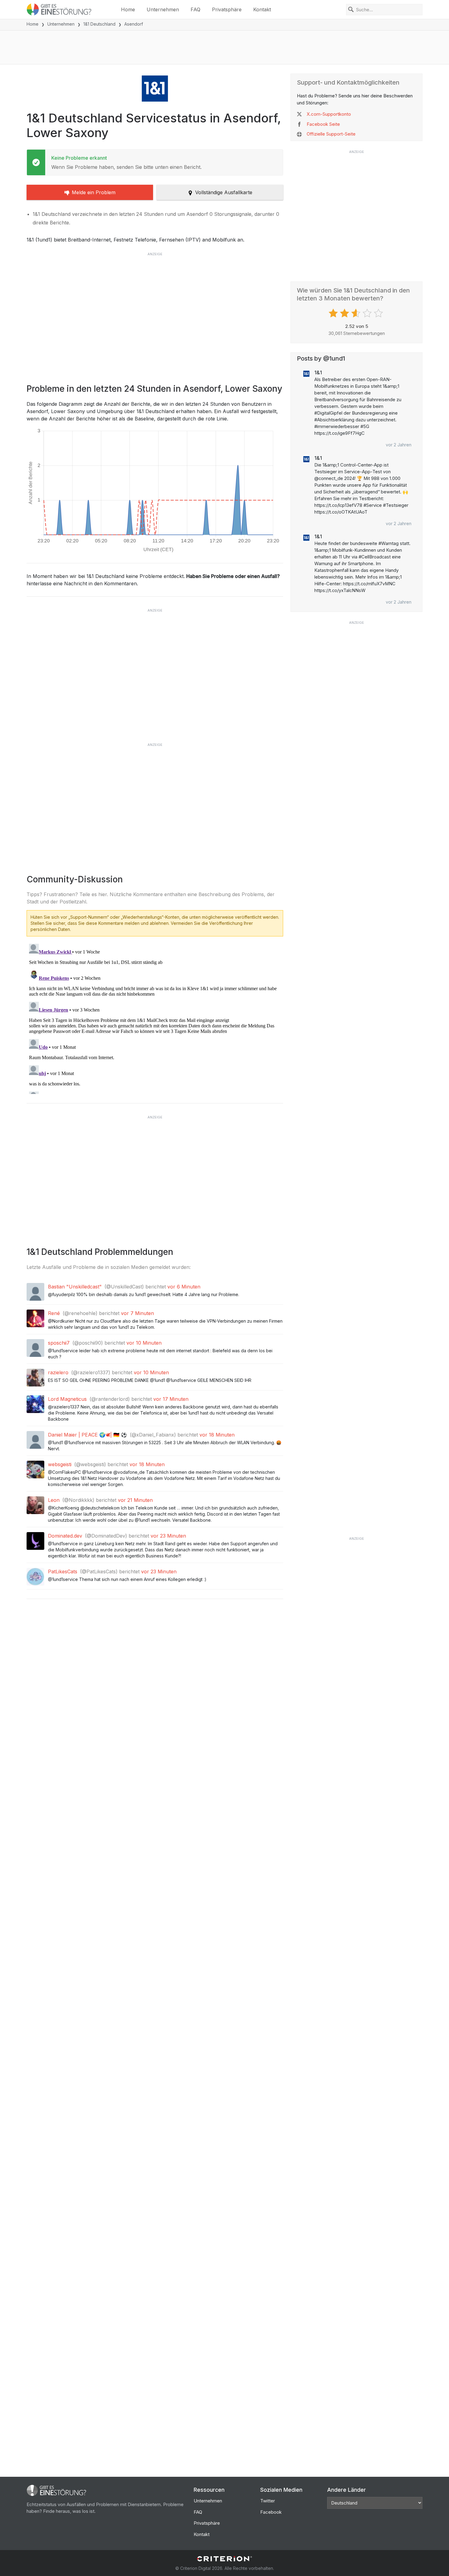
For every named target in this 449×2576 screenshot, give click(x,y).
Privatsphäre (227, 9)
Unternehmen (163, 9)
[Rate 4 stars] (368, 313)
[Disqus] (155, 1018)
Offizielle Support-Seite (331, 134)
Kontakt (262, 9)
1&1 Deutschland (99, 24)
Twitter (268, 2501)
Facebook (271, 2512)
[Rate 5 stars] (379, 313)
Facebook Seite (323, 124)
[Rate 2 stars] (345, 313)
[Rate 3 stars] (357, 313)
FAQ (195, 9)
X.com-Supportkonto (329, 114)
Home (128, 9)
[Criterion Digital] (224, 2559)
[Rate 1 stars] (334, 313)
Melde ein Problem (94, 192)
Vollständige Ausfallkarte (224, 192)
